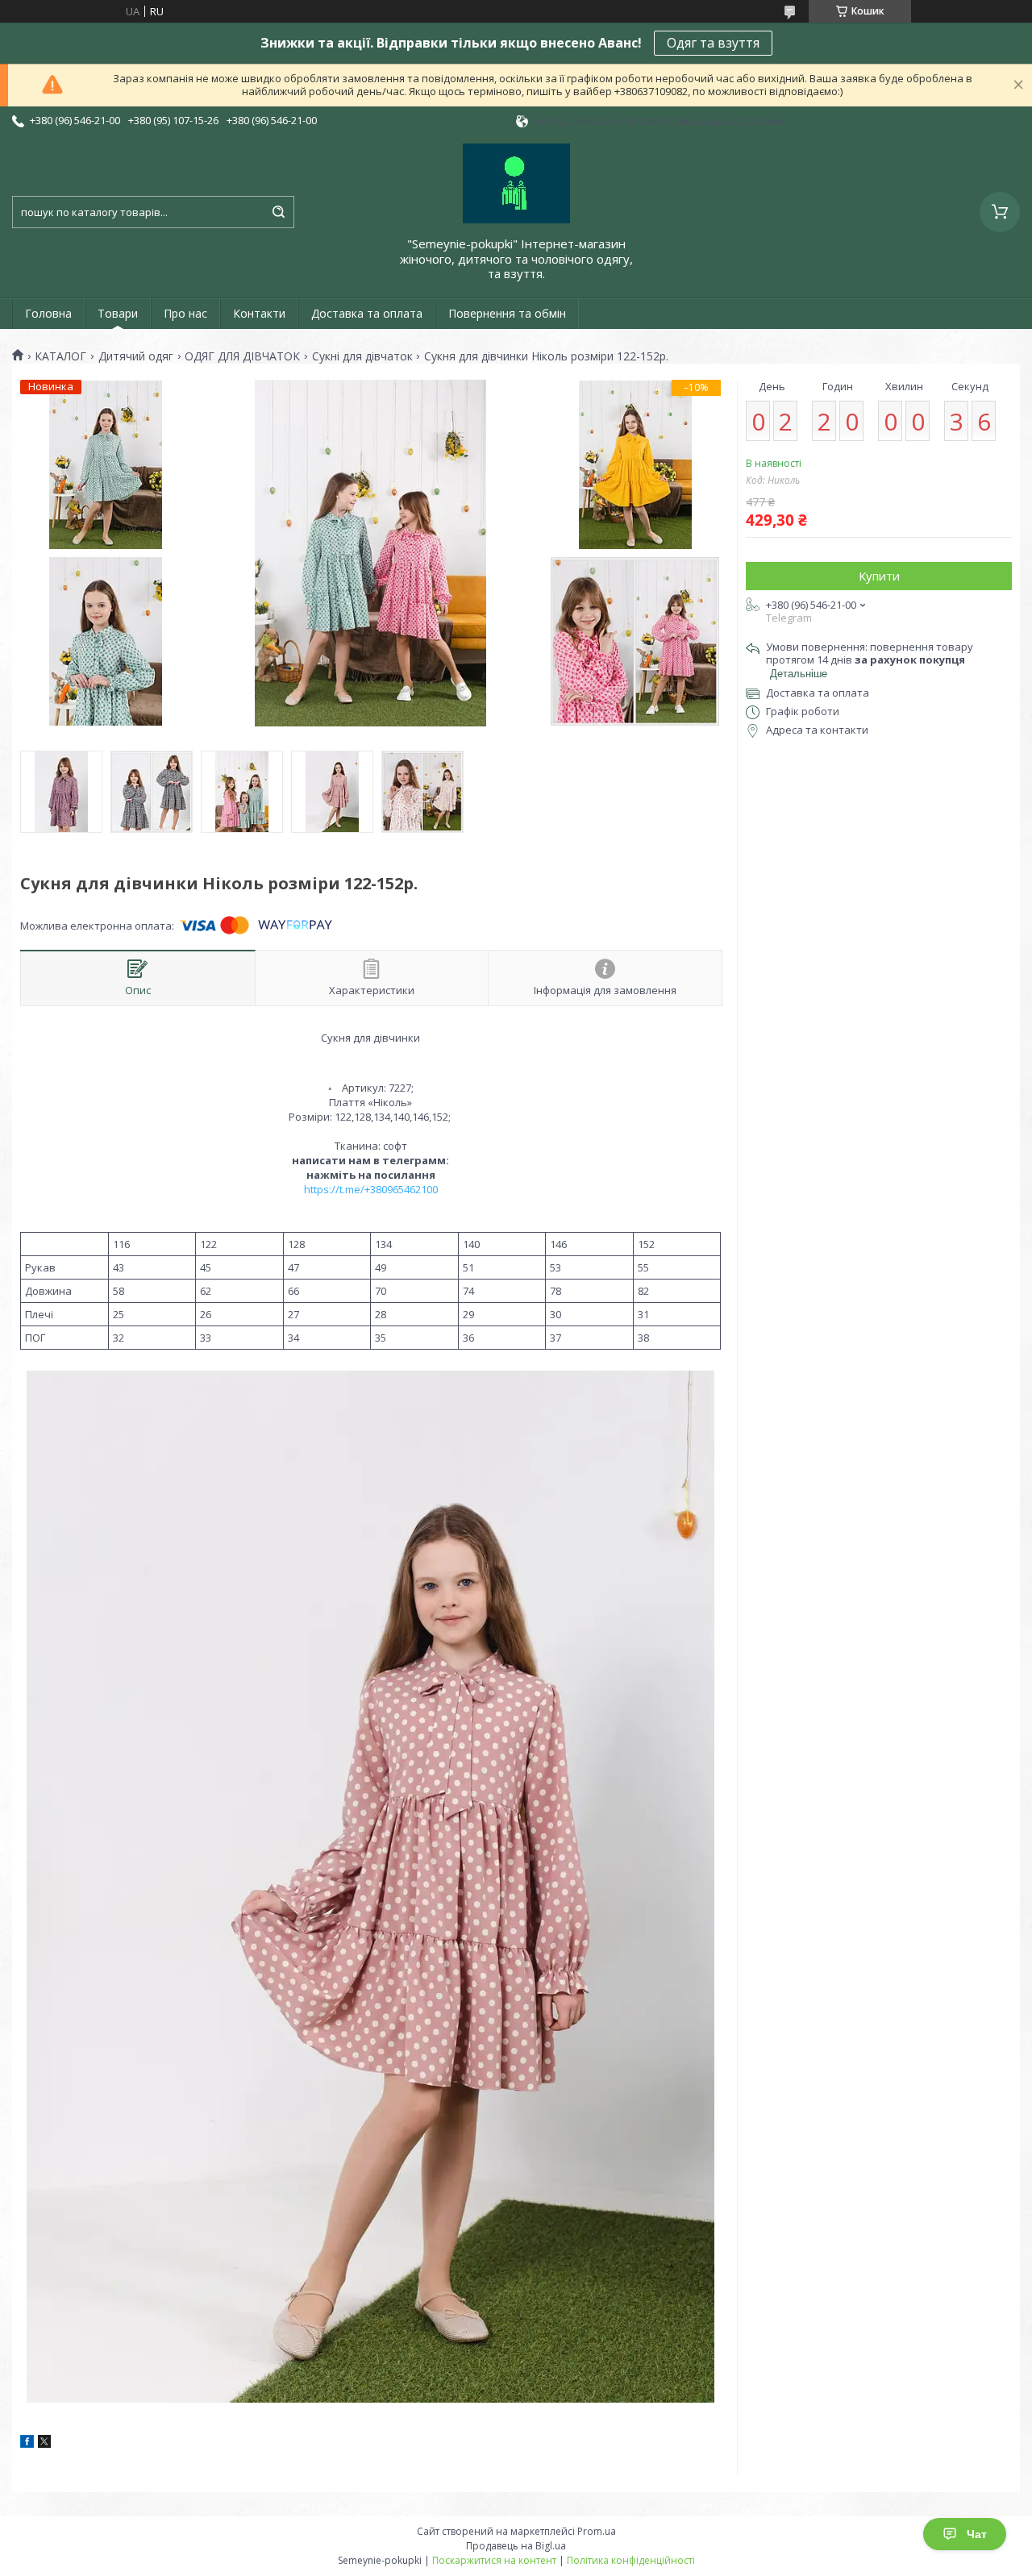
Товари (118, 313)
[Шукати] (278, 212)
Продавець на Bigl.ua (516, 2546)
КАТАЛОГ (60, 356)
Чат (977, 2534)
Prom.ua (597, 2531)
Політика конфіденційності (631, 2560)
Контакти (259, 313)
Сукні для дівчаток (362, 356)
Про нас (185, 313)
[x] (44, 2444)
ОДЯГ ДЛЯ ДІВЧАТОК (242, 356)
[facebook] (27, 2444)
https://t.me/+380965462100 (371, 1189)
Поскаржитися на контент (494, 2560)
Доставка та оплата (367, 313)
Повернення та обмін (507, 313)
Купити (879, 576)
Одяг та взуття (713, 43)
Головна (48, 313)
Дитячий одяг (136, 356)
